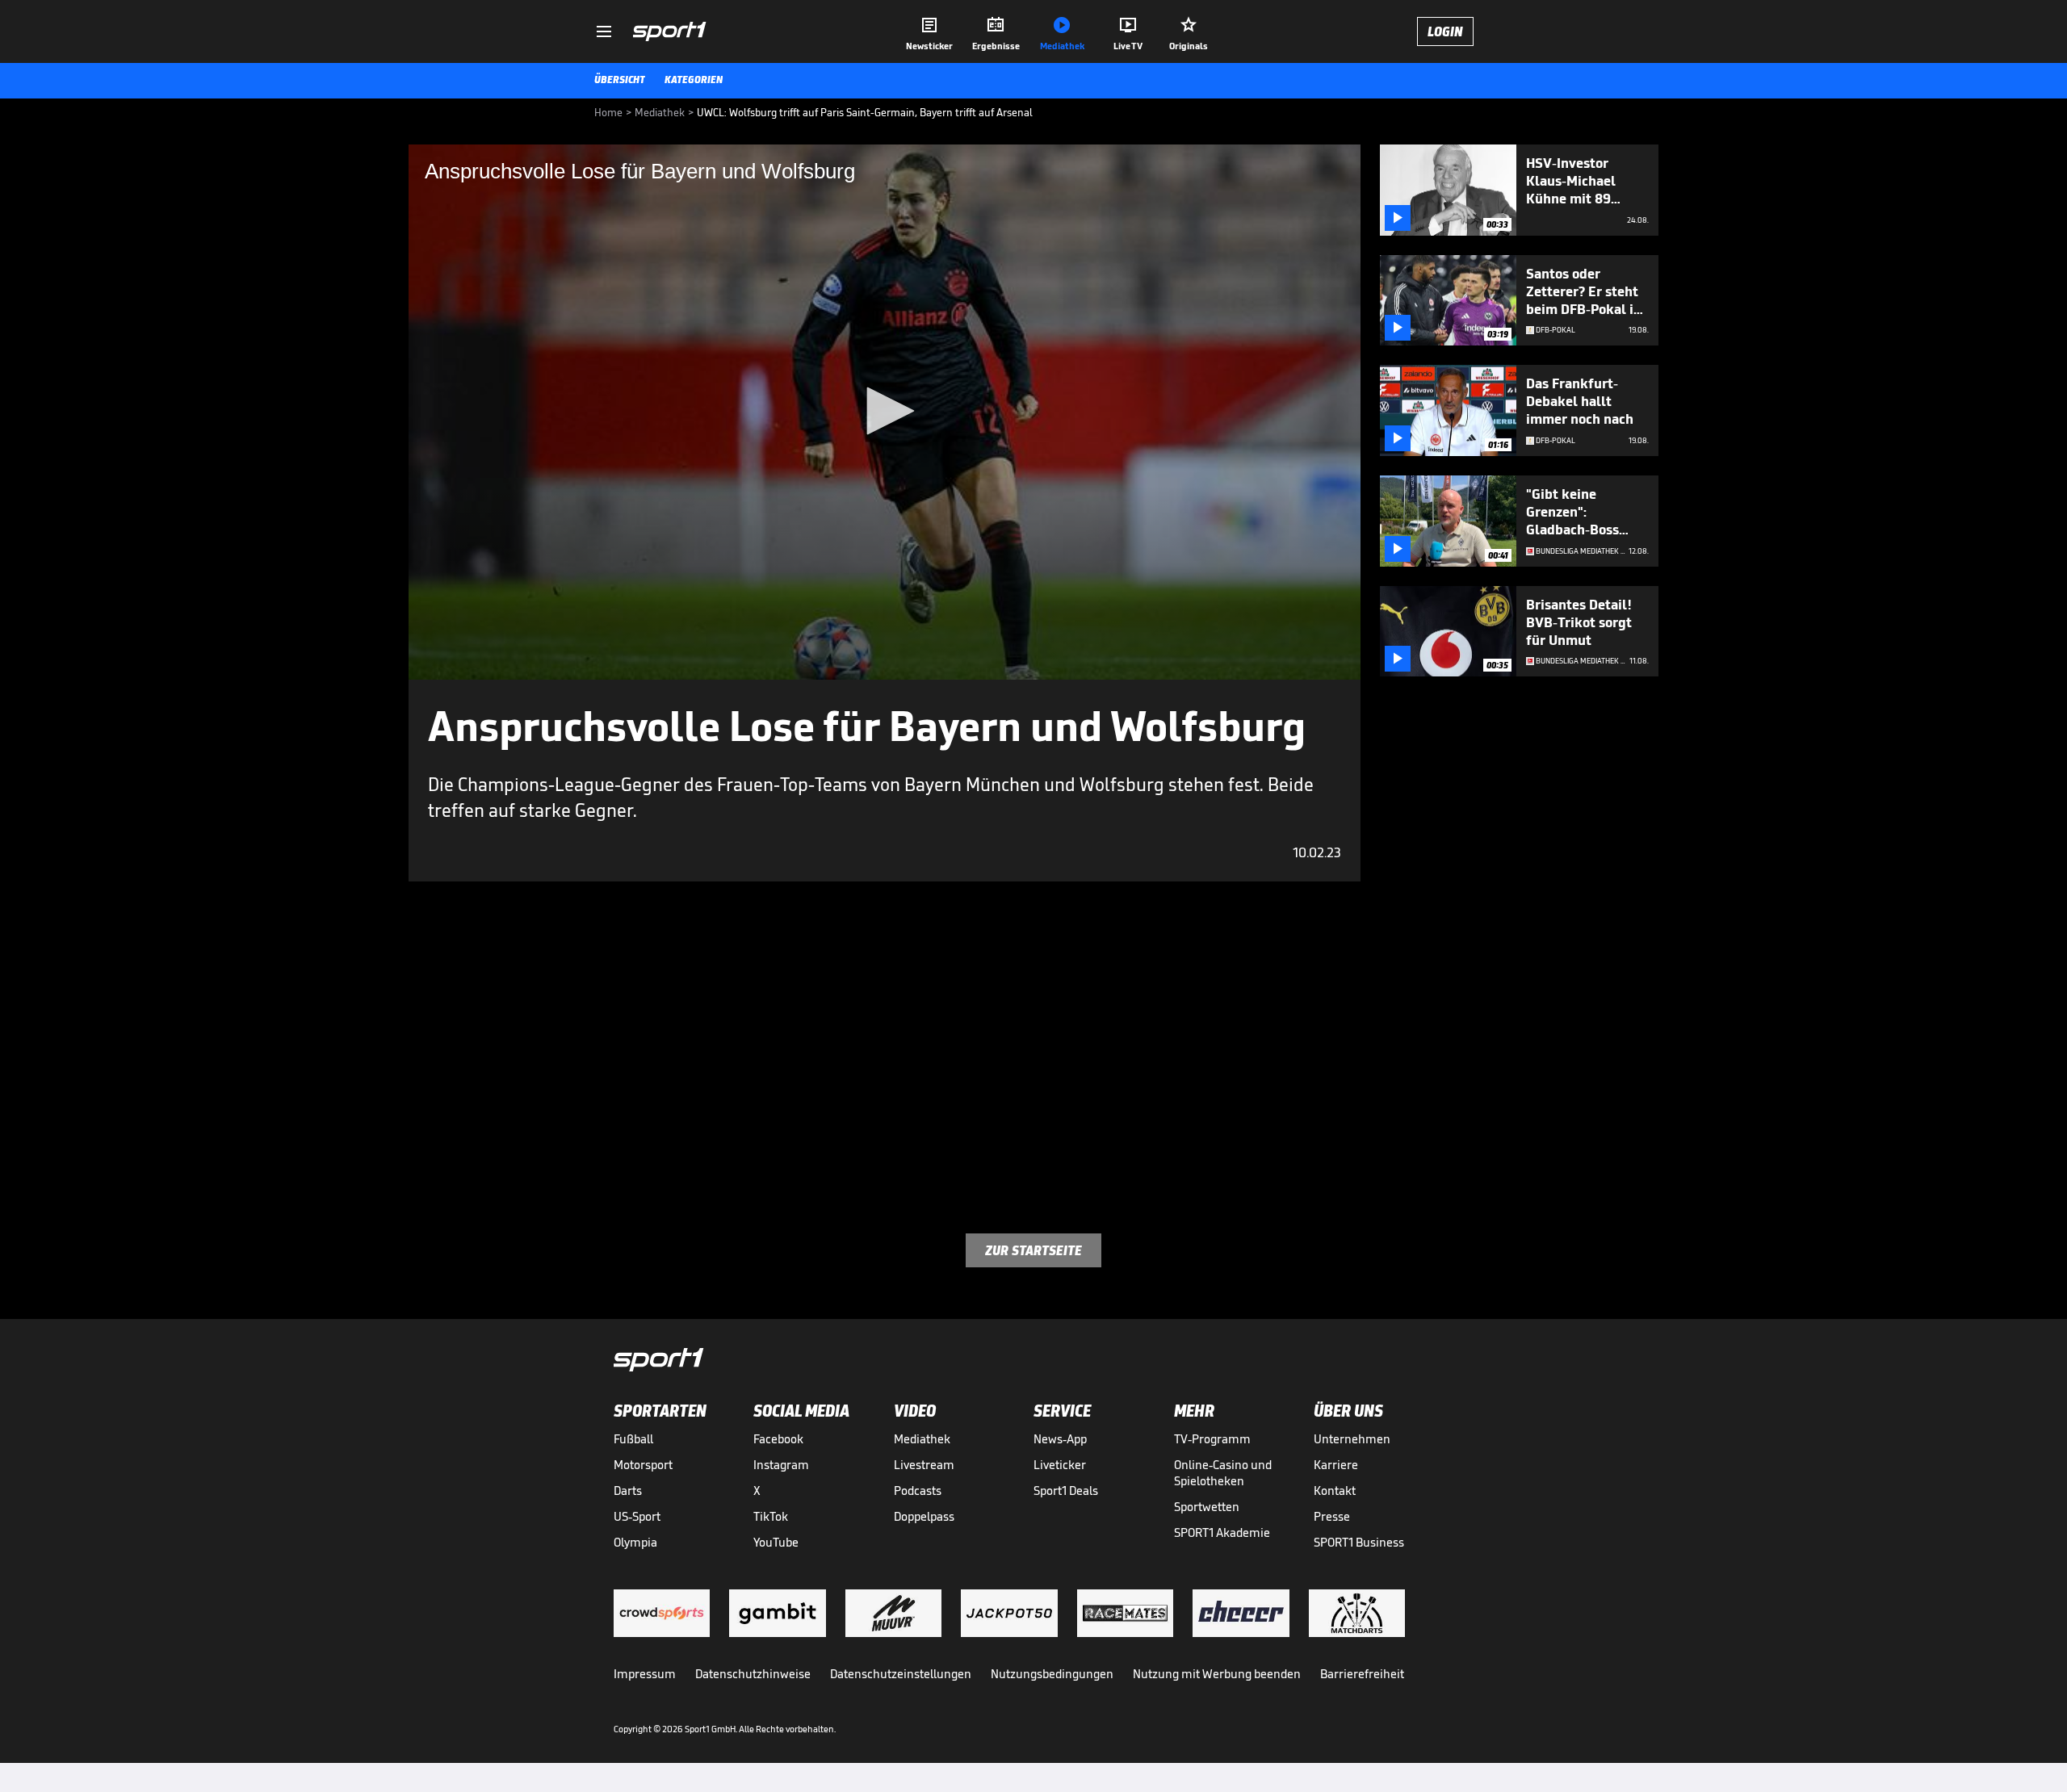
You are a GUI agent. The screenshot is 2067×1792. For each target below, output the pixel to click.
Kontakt (1335, 1491)
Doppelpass (924, 1516)
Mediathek (922, 1439)
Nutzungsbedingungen (1052, 1674)
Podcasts (918, 1491)
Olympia (635, 1542)
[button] (885, 411)
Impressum (645, 1674)
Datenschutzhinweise (753, 1674)
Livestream (924, 1465)
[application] (885, 412)
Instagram (781, 1465)
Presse (1332, 1516)
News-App (1060, 1439)
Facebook (778, 1439)
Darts (628, 1491)
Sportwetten (1207, 1507)
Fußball (633, 1439)
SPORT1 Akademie (1222, 1532)
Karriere (1336, 1465)
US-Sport (637, 1516)
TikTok (771, 1516)
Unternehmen (1352, 1439)
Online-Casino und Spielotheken (1223, 1473)
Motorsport (643, 1465)
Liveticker (1060, 1465)
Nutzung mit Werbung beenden (1217, 1674)
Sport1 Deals (1066, 1491)
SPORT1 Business (1359, 1542)
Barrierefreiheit (1362, 1674)
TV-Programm (1212, 1439)
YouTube (776, 1542)
